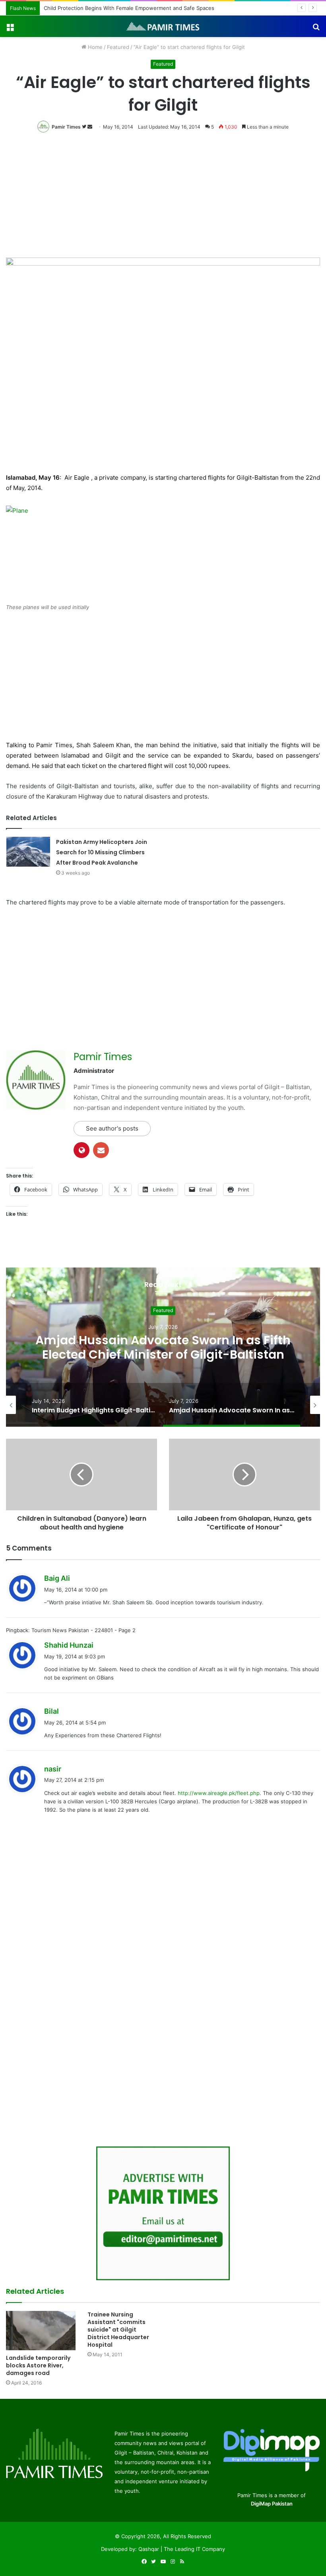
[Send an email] (90, 127)
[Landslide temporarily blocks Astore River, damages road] (41, 2331)
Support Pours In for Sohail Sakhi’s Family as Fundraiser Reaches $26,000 (135, 8)
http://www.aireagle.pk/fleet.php (219, 1793)
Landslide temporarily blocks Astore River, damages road (38, 2365)
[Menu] (10, 29)
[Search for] (316, 29)
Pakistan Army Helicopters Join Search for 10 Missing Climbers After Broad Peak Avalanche (102, 852)
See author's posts (112, 1128)
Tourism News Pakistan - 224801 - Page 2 (83, 1630)
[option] (163, 1347)
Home (94, 47)
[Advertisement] (163, 198)
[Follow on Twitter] (85, 127)
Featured (118, 47)
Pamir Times (66, 127)
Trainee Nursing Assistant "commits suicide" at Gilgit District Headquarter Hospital (118, 2330)
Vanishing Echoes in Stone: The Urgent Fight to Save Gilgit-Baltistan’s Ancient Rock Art (163, 1347)
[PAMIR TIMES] (163, 26)
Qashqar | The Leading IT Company (182, 2549)
